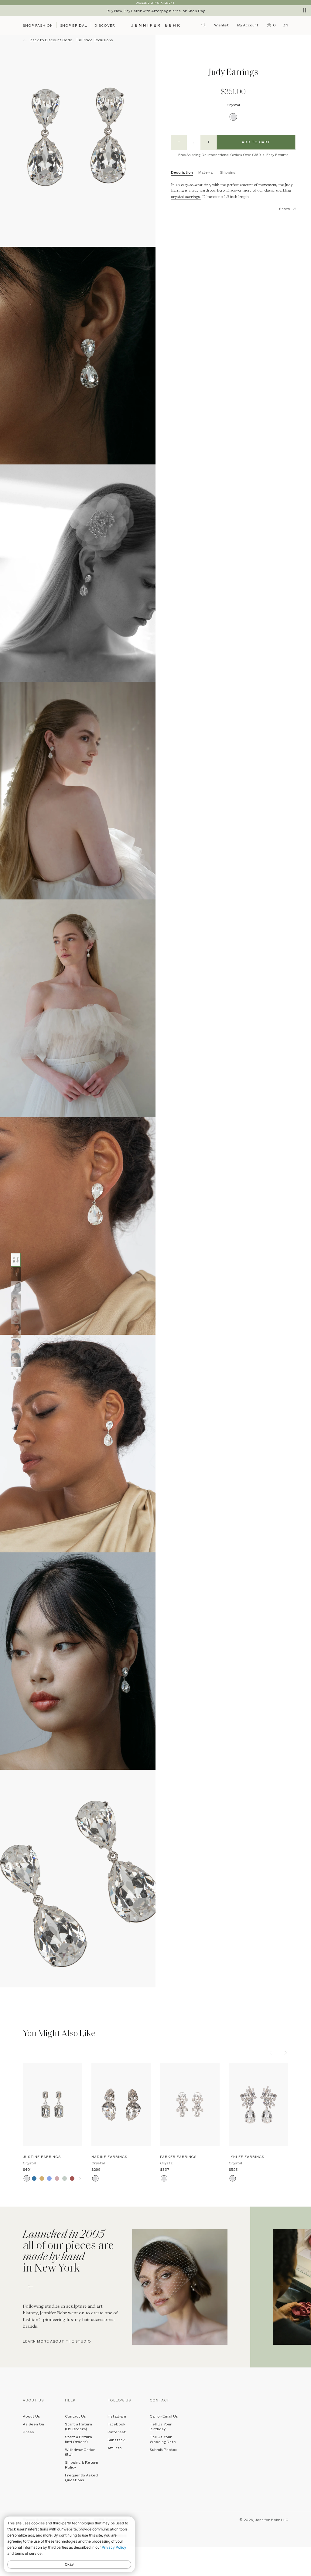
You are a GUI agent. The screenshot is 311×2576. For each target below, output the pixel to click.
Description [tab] (182, 172)
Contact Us (75, 2416)
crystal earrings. (186, 196)
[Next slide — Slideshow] (281, 2287)
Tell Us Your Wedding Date (163, 2439)
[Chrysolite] (65, 2178)
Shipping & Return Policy (82, 2465)
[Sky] (49, 2178)
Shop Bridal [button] (74, 25)
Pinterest (117, 2432)
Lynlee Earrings (246, 2157)
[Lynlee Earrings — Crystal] (258, 2105)
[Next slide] (5, 2001)
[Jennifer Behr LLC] (156, 25)
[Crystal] (233, 117)
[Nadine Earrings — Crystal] (121, 2105)
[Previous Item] (272, 2053)
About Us (31, 2416)
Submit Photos (164, 2449)
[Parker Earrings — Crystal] (190, 2105)
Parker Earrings (178, 2157)
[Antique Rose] (72, 2178)
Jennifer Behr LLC (272, 2520)
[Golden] (42, 2178)
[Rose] (57, 2178)
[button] (270, 25)
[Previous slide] (5, 1992)
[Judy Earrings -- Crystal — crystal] (16, 1260)
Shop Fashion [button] (38, 25)
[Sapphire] (34, 2178)
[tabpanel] (125, 2287)
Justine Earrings (42, 2157)
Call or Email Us (164, 2416)
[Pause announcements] (305, 10)
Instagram (117, 2416)
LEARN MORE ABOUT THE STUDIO (57, 2341)
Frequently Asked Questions (81, 2477)
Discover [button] (105, 25)
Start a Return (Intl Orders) (79, 2439)
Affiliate (115, 2448)
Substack (116, 2440)
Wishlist (221, 25)
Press (28, 2432)
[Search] (204, 25)
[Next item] (284, 2053)
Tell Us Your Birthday (161, 2426)
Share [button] (285, 209)
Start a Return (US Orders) (79, 2426)
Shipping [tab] (228, 172)
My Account (248, 25)
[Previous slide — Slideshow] (30, 2287)
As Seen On (33, 2424)
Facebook (116, 2424)
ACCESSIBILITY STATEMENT (155, 3)
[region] (155, 11)
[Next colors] (80, 2178)
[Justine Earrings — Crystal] (53, 2105)
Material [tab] (206, 172)
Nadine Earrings (109, 2157)
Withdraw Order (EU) (80, 2452)
